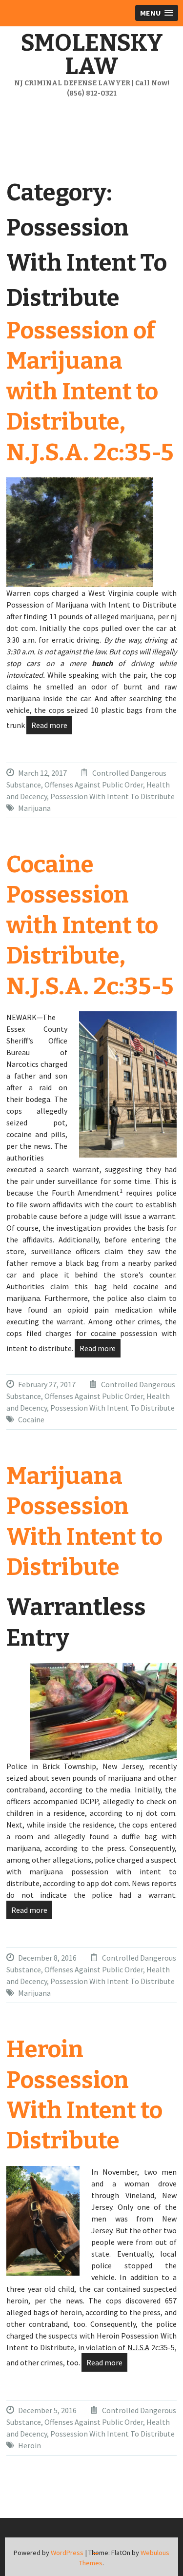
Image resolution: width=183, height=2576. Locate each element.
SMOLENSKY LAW (92, 55)
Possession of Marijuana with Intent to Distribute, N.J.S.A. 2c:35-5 (90, 392)
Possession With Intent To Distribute (112, 796)
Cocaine (31, 1419)
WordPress (67, 2553)
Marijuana (34, 808)
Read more (49, 725)
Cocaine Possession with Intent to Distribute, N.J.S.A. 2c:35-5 (90, 925)
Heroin (30, 2445)
